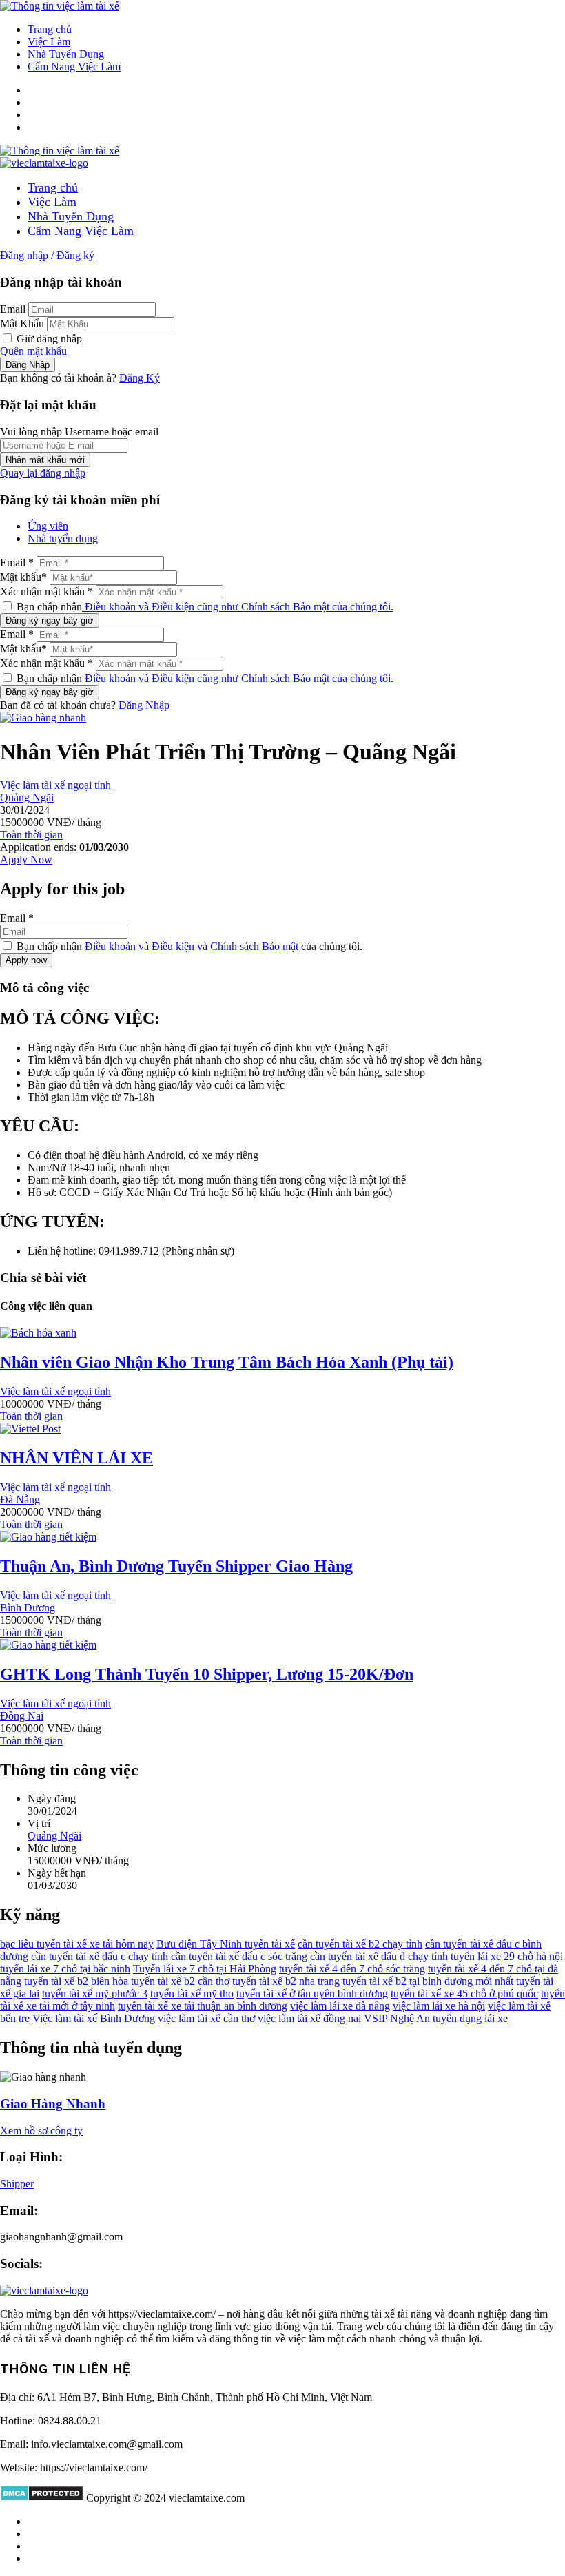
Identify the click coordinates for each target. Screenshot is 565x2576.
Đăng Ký (140, 378)
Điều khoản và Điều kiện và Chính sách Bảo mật (192, 946)
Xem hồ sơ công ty (41, 2131)
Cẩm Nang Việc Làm (74, 66)
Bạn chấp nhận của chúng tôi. (188, 946)
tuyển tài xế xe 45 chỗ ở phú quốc (464, 1993)
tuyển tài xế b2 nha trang (286, 1981)
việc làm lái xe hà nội (439, 2006)
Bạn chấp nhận (204, 607)
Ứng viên (48, 526)
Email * (17, 563)
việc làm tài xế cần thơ (206, 2018)
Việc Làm (49, 42)
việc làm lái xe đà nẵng (340, 2006)
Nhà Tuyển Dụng (66, 54)
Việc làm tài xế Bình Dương (94, 2018)
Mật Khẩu (22, 323)
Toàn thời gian (31, 835)
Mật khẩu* (23, 577)
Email (13, 309)
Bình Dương (28, 1608)
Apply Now (26, 859)
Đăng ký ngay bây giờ (50, 620)
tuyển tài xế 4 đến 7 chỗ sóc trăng (352, 1969)
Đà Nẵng (20, 1500)
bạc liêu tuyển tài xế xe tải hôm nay (77, 1944)
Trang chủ (50, 29)
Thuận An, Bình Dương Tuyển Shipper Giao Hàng (176, 1566)
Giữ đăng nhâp (48, 339)
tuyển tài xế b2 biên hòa (76, 1981)
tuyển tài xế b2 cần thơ (180, 1981)
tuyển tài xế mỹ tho (192, 1993)
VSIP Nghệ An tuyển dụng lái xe (436, 2018)
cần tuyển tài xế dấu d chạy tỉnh (379, 1956)
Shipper (17, 2184)
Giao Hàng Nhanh (53, 2104)
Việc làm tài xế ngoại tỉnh (55, 785)
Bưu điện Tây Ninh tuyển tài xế (226, 1944)
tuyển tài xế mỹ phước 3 (95, 1993)
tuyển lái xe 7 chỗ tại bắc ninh (65, 1969)
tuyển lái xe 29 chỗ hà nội (507, 1956)
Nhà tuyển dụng (63, 538)
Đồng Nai (22, 1716)
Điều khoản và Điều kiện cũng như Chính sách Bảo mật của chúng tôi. (238, 607)
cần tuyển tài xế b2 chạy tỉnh (360, 1944)
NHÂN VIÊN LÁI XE (76, 1458)
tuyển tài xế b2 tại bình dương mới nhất (428, 1981)
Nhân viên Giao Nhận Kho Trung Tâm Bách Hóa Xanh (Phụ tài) (227, 1362)
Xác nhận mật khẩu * (47, 591)
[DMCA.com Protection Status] (42, 2498)
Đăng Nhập (144, 705)
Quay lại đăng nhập (43, 473)
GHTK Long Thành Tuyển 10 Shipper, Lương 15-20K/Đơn (207, 1674)
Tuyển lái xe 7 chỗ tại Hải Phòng (205, 1969)
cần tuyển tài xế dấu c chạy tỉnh (100, 1956)
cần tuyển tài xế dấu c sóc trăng (239, 1956)
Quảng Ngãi (27, 797)
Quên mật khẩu (33, 351)
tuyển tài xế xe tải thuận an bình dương (203, 2006)
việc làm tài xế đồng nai (309, 2018)
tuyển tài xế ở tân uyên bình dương (312, 1993)
